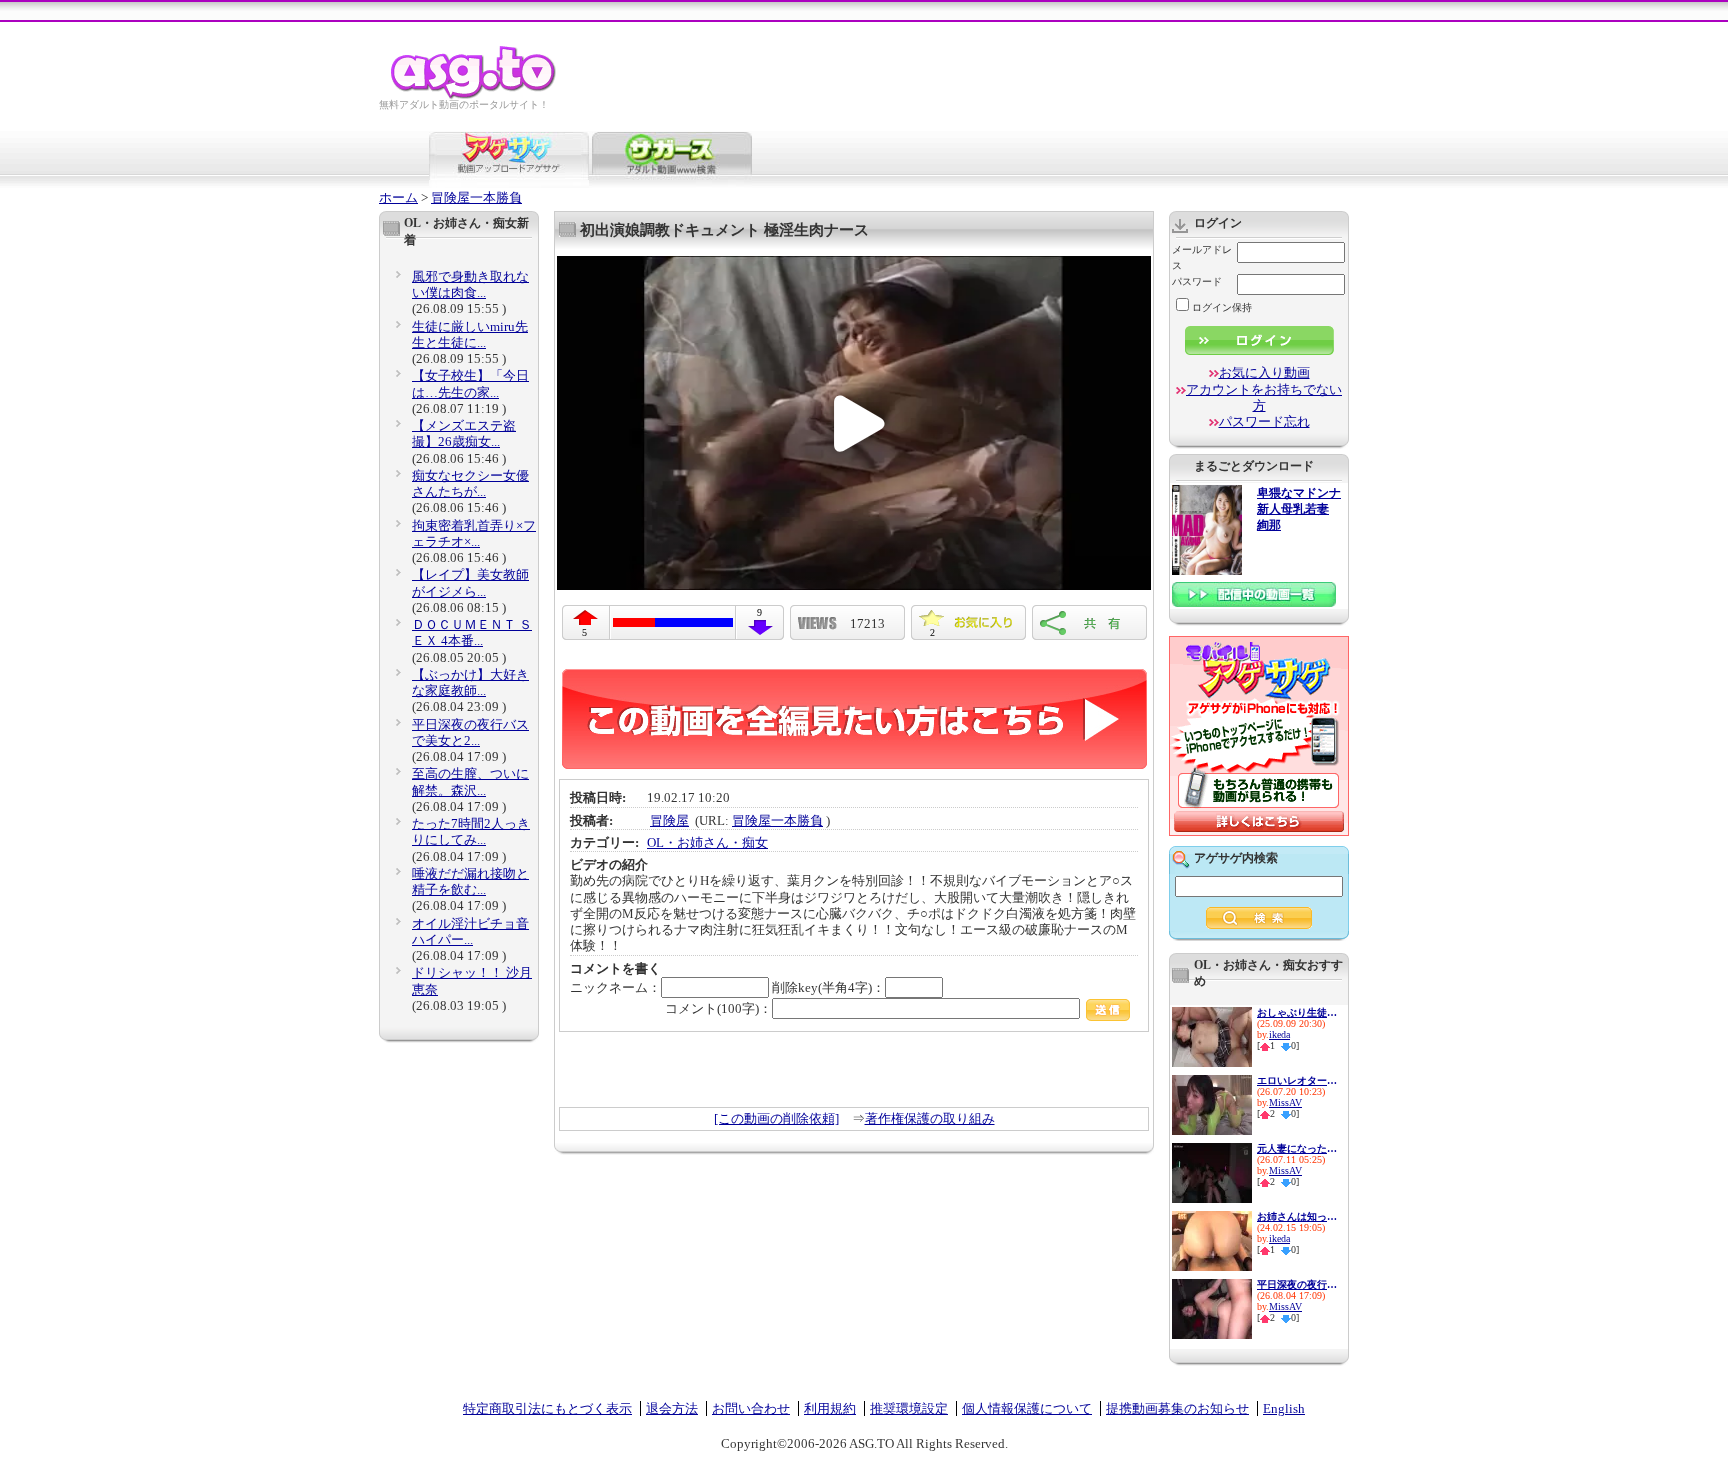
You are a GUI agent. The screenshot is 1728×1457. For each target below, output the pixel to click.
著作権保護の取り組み (930, 1118)
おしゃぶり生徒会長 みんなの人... (1297, 1012)
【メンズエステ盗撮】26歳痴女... (464, 433)
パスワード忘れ (1264, 421)
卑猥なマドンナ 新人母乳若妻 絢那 (1299, 509)
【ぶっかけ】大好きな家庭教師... (470, 682)
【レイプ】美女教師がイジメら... (470, 582)
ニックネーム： (615, 987)
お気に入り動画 (1264, 372)
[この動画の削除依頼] (776, 1118)
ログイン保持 (1222, 307)
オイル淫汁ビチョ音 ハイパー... (470, 931)
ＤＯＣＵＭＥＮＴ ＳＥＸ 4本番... (472, 632)
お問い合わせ (751, 1408)
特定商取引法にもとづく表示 (547, 1408)
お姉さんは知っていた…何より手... (1297, 1216)
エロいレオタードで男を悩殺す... (1297, 1080)
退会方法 (672, 1408)
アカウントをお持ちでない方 (1264, 397)
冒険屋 (669, 820)
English (1284, 1408)
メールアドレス (1202, 257)
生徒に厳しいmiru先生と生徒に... (470, 334)
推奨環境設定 (909, 1408)
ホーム (398, 197)
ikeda (1279, 1034)
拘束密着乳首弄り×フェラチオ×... (474, 533)
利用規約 (830, 1408)
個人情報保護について (1027, 1408)
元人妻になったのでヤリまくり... (1297, 1148)
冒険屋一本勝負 (476, 197)
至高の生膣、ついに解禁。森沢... (470, 781)
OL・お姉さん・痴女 (707, 842)
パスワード (1197, 281)
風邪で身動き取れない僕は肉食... (470, 284)
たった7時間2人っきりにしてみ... (471, 831)
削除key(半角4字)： (828, 987)
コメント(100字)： (718, 1008)
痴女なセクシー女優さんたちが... (470, 483)
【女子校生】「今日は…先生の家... (470, 383)
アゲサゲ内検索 (1236, 858)
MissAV (1285, 1102)
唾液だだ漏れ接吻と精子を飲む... (470, 881)
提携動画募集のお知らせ (1177, 1408)
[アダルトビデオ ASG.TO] (474, 95)
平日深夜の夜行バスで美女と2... (470, 732)
